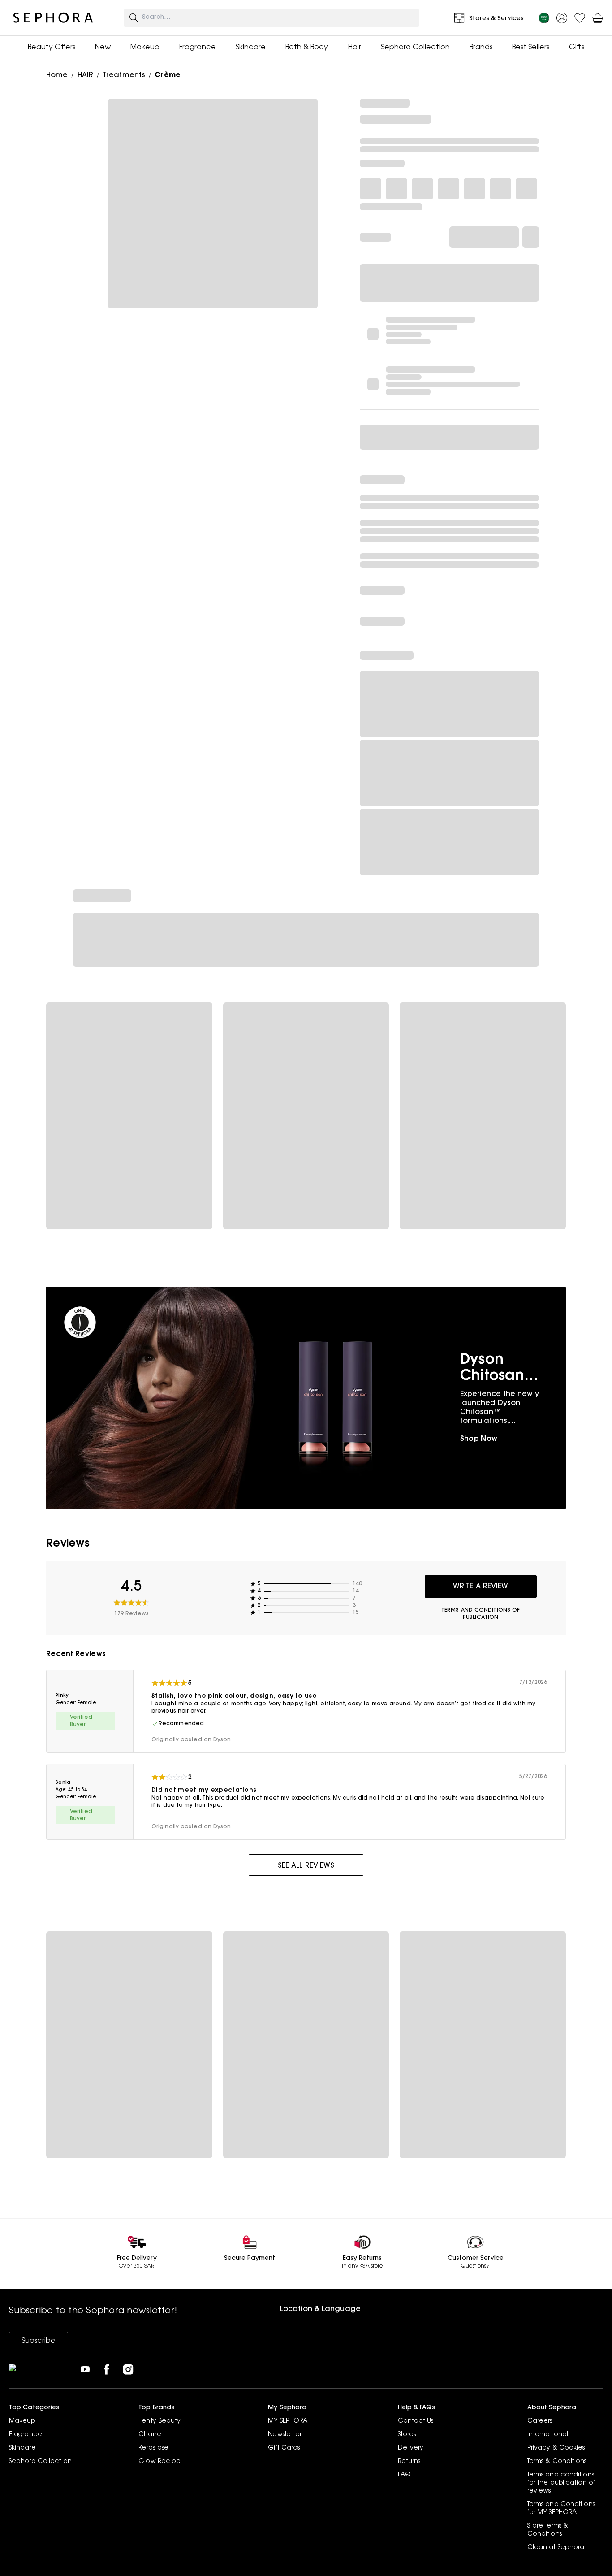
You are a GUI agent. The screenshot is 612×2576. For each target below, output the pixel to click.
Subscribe (39, 2341)
